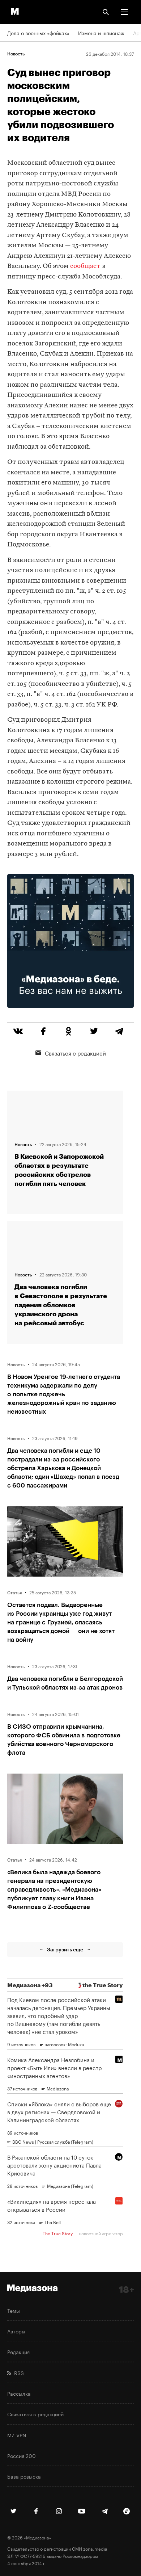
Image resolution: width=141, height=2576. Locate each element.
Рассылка (19, 2393)
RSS (18, 2372)
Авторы (16, 2331)
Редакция (18, 2351)
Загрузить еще (65, 1949)
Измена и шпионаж (101, 33)
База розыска (24, 2476)
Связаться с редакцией (75, 1053)
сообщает (85, 266)
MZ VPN (17, 2435)
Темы (14, 2310)
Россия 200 (22, 2455)
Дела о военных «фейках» (38, 33)
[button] (124, 12)
